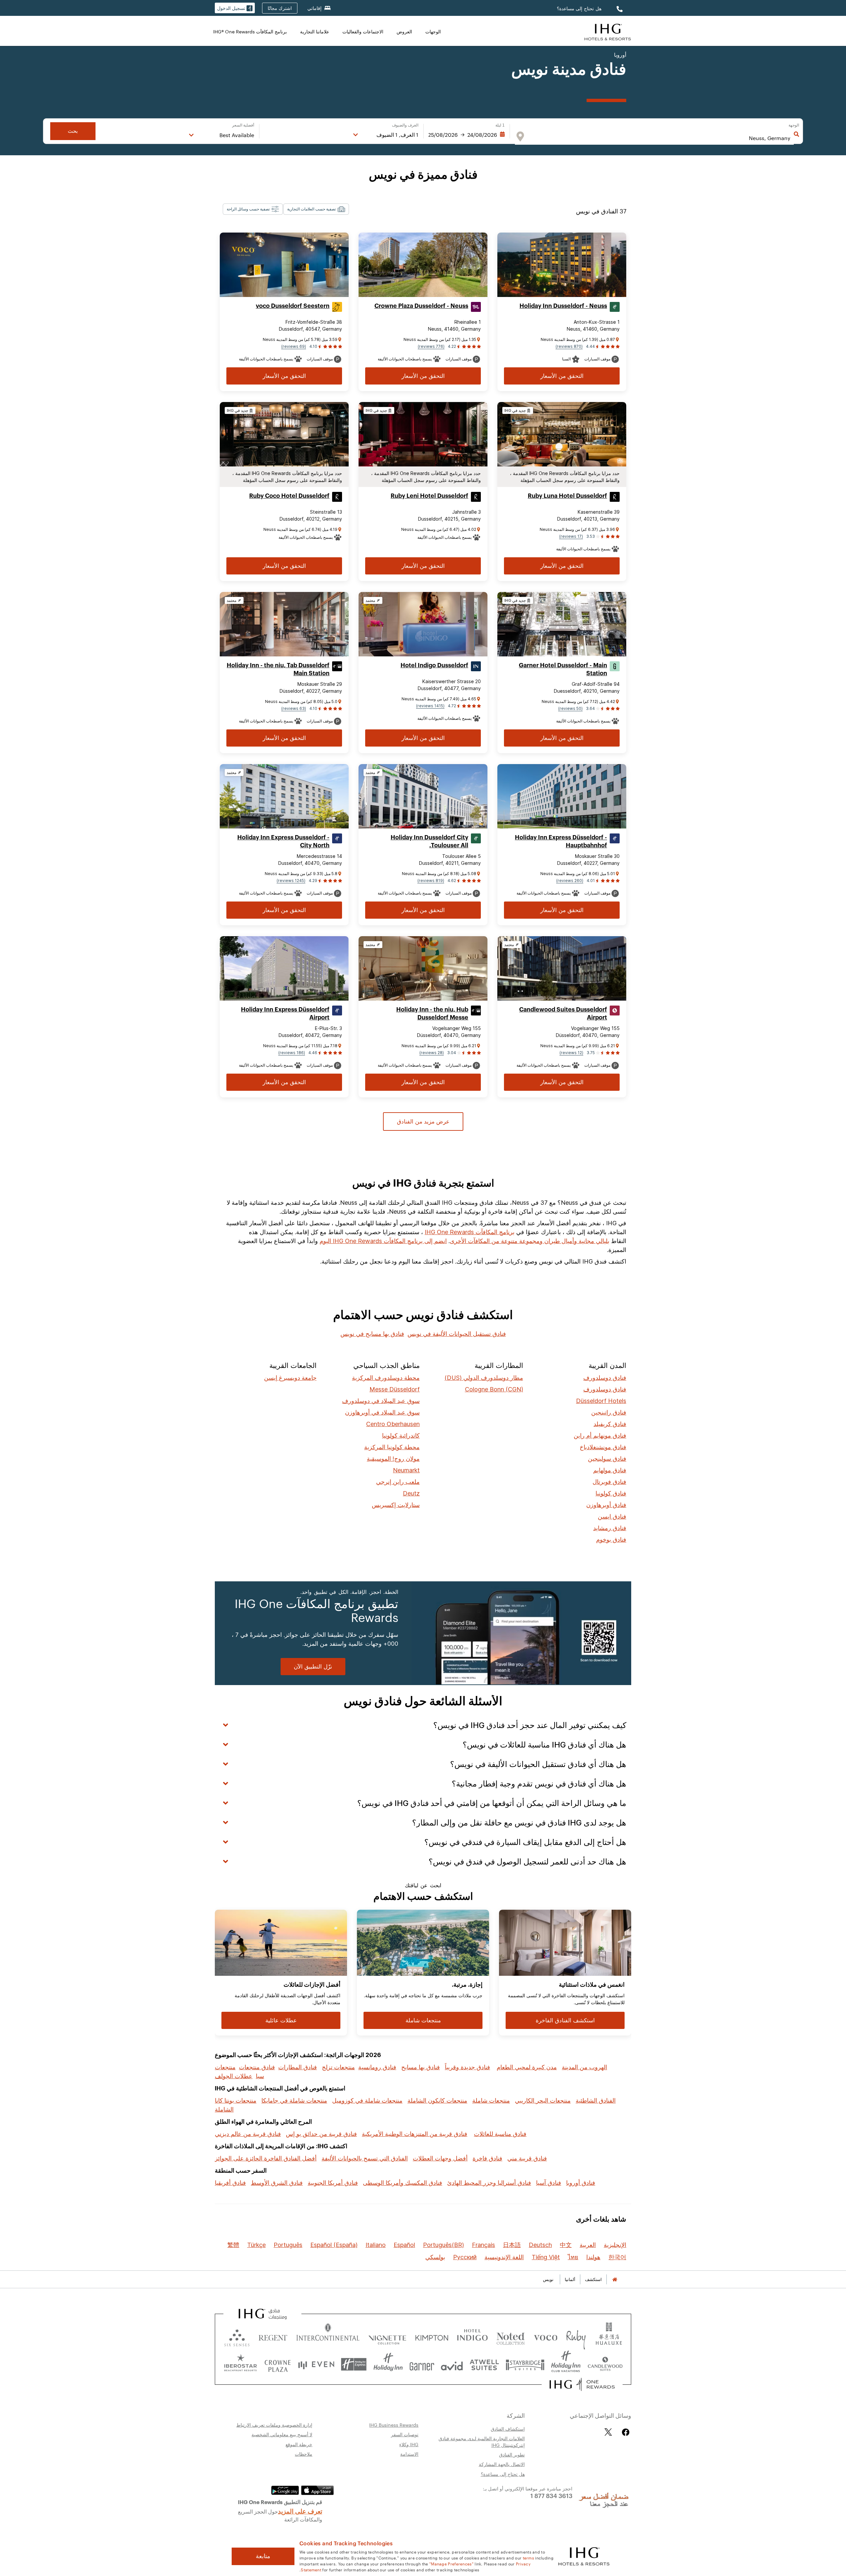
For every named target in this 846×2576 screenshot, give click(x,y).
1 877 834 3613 (551, 2495)
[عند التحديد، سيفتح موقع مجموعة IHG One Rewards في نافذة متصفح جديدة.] (582, 2384)
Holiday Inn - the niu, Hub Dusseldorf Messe (432, 1013)
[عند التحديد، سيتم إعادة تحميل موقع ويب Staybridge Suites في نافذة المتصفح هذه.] (525, 2364)
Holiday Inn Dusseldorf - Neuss (563, 306)
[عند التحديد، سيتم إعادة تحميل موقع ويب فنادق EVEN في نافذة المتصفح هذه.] (316, 2364)
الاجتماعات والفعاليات (363, 31)
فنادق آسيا (549, 2183)
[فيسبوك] (624, 2432)
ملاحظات (304, 2454)
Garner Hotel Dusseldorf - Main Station (563, 669)
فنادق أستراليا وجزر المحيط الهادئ (489, 2183)
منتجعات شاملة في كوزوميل (367, 2100)
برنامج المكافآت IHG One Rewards (470, 1232)
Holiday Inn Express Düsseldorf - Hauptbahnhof (561, 841)
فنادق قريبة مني (527, 2158)
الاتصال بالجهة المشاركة (502, 2464)
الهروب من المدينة (584, 2067)
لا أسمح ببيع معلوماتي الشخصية (282, 2434)
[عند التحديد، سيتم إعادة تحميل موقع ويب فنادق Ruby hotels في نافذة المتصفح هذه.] (576, 2336)
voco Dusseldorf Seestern (293, 306)
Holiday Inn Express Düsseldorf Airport (285, 1013)
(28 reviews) (432, 1053)
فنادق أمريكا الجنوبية (333, 2183)
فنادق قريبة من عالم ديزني (248, 2134)
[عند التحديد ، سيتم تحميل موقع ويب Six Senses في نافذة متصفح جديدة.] (237, 2336)
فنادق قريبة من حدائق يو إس (321, 2134)
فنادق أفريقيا (230, 2183)
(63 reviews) (294, 708)
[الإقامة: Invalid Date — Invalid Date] (467, 135)
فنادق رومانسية (377, 2067)
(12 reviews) (571, 1053)
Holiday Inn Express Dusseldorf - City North (283, 841)
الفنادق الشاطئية (596, 2100)
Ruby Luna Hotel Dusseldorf (567, 496)
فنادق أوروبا (581, 2183)
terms (529, 2558)
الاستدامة (409, 2454)
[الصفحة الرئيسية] (615, 2280)
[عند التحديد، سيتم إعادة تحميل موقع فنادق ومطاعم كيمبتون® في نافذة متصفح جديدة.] (432, 2336)
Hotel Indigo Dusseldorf (434, 665)
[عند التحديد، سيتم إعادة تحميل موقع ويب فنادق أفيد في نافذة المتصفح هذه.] (452, 2364)
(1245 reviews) (291, 881)
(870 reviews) (569, 346)
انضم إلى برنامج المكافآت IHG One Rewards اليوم (383, 1241)
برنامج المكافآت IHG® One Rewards (250, 31)
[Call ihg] (619, 8)
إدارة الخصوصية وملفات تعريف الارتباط (274, 2425)
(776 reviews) (431, 346)
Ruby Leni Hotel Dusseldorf (429, 496)
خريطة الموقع (299, 2444)
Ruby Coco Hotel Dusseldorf (289, 496)
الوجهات (433, 31)
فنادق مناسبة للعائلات (500, 2134)
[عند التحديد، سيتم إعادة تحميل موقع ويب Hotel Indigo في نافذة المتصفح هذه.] (472, 2336)
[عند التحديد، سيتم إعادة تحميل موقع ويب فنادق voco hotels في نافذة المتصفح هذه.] (546, 2336)
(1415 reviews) (430, 706)
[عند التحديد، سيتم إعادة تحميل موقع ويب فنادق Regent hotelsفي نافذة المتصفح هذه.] (273, 2336)
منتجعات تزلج (338, 2067)
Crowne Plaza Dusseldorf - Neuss (421, 306)
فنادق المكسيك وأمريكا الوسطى (403, 2183)
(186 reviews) (292, 1053)
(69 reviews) (294, 346)
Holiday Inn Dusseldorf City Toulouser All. (429, 841)
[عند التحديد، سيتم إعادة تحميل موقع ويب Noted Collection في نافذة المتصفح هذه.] (511, 2336)
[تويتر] (608, 2432)
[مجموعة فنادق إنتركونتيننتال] (608, 31)
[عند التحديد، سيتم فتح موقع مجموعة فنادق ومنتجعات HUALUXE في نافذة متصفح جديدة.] (609, 2336)
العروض (404, 31)
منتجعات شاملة (491, 2100)
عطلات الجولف (234, 2076)
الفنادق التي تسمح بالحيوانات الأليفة (365, 2158)
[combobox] (661, 138)
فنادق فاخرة (487, 2158)
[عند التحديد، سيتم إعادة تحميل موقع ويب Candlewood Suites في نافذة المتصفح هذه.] (605, 2364)
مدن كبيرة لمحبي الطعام (527, 2067)
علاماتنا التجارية (315, 31)
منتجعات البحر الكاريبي (543, 2100)
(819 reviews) (431, 881)
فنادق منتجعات (257, 2067)
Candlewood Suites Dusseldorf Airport (563, 1013)
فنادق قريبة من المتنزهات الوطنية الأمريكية (415, 2134)
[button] (235, 8)
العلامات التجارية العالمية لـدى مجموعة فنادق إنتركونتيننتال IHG (482, 2442)
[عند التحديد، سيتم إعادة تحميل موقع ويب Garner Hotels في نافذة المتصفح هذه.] (422, 2364)
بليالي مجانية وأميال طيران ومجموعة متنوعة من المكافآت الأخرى (530, 1241)
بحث (73, 131)
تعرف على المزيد (300, 2511)
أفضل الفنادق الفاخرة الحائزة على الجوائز (266, 2158)
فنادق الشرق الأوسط (277, 2183)
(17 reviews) (571, 536)
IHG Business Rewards (394, 2425)
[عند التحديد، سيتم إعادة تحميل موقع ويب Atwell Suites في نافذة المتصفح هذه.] (484, 2364)
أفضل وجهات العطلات (440, 2158)
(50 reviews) (570, 708)
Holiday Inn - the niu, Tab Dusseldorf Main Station (278, 669)
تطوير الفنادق (512, 2454)
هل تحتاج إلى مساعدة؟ (579, 8)
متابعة (263, 2556)
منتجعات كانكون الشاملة (437, 2100)
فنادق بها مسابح (421, 2067)
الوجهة (794, 125)
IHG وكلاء (409, 2444)
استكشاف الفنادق (508, 2429)
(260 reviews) (570, 881)
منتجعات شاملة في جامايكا (294, 2100)
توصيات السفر (405, 2434)
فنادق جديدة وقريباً (467, 2067)
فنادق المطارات (298, 2067)
